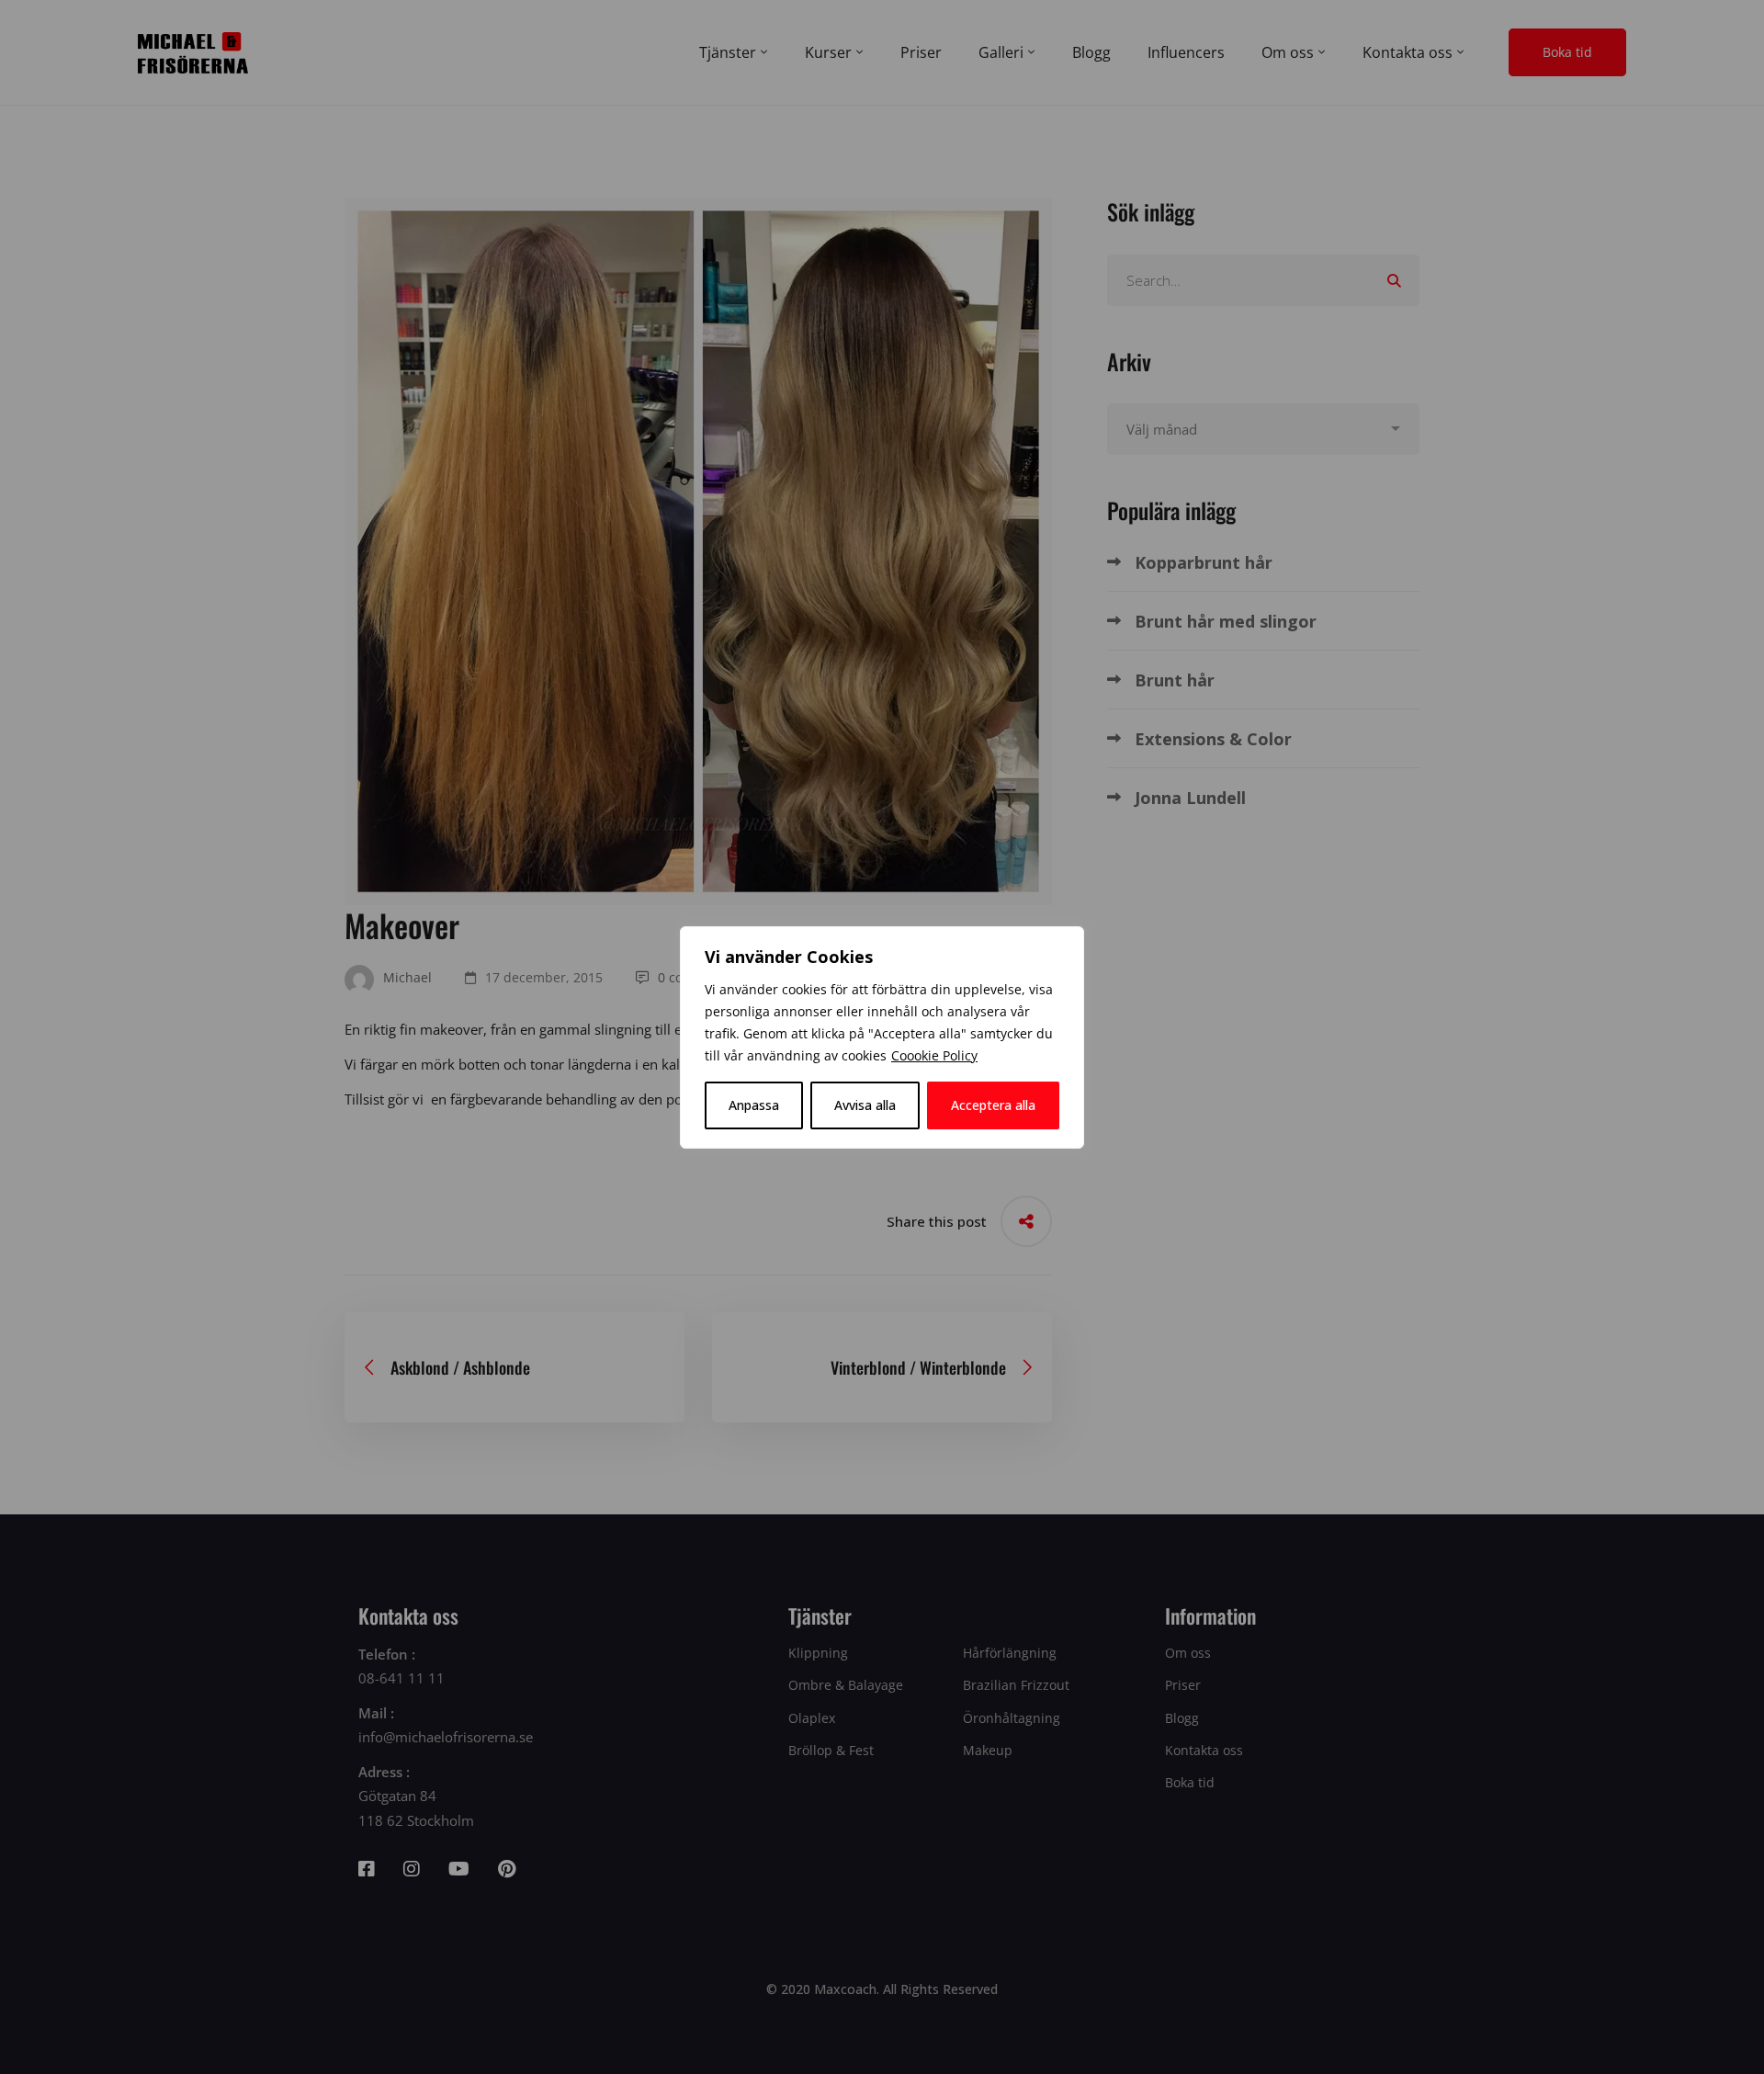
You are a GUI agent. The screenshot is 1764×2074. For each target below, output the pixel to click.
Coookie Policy (934, 1055)
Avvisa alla (865, 1105)
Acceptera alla (993, 1105)
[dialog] (882, 1037)
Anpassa (754, 1105)
